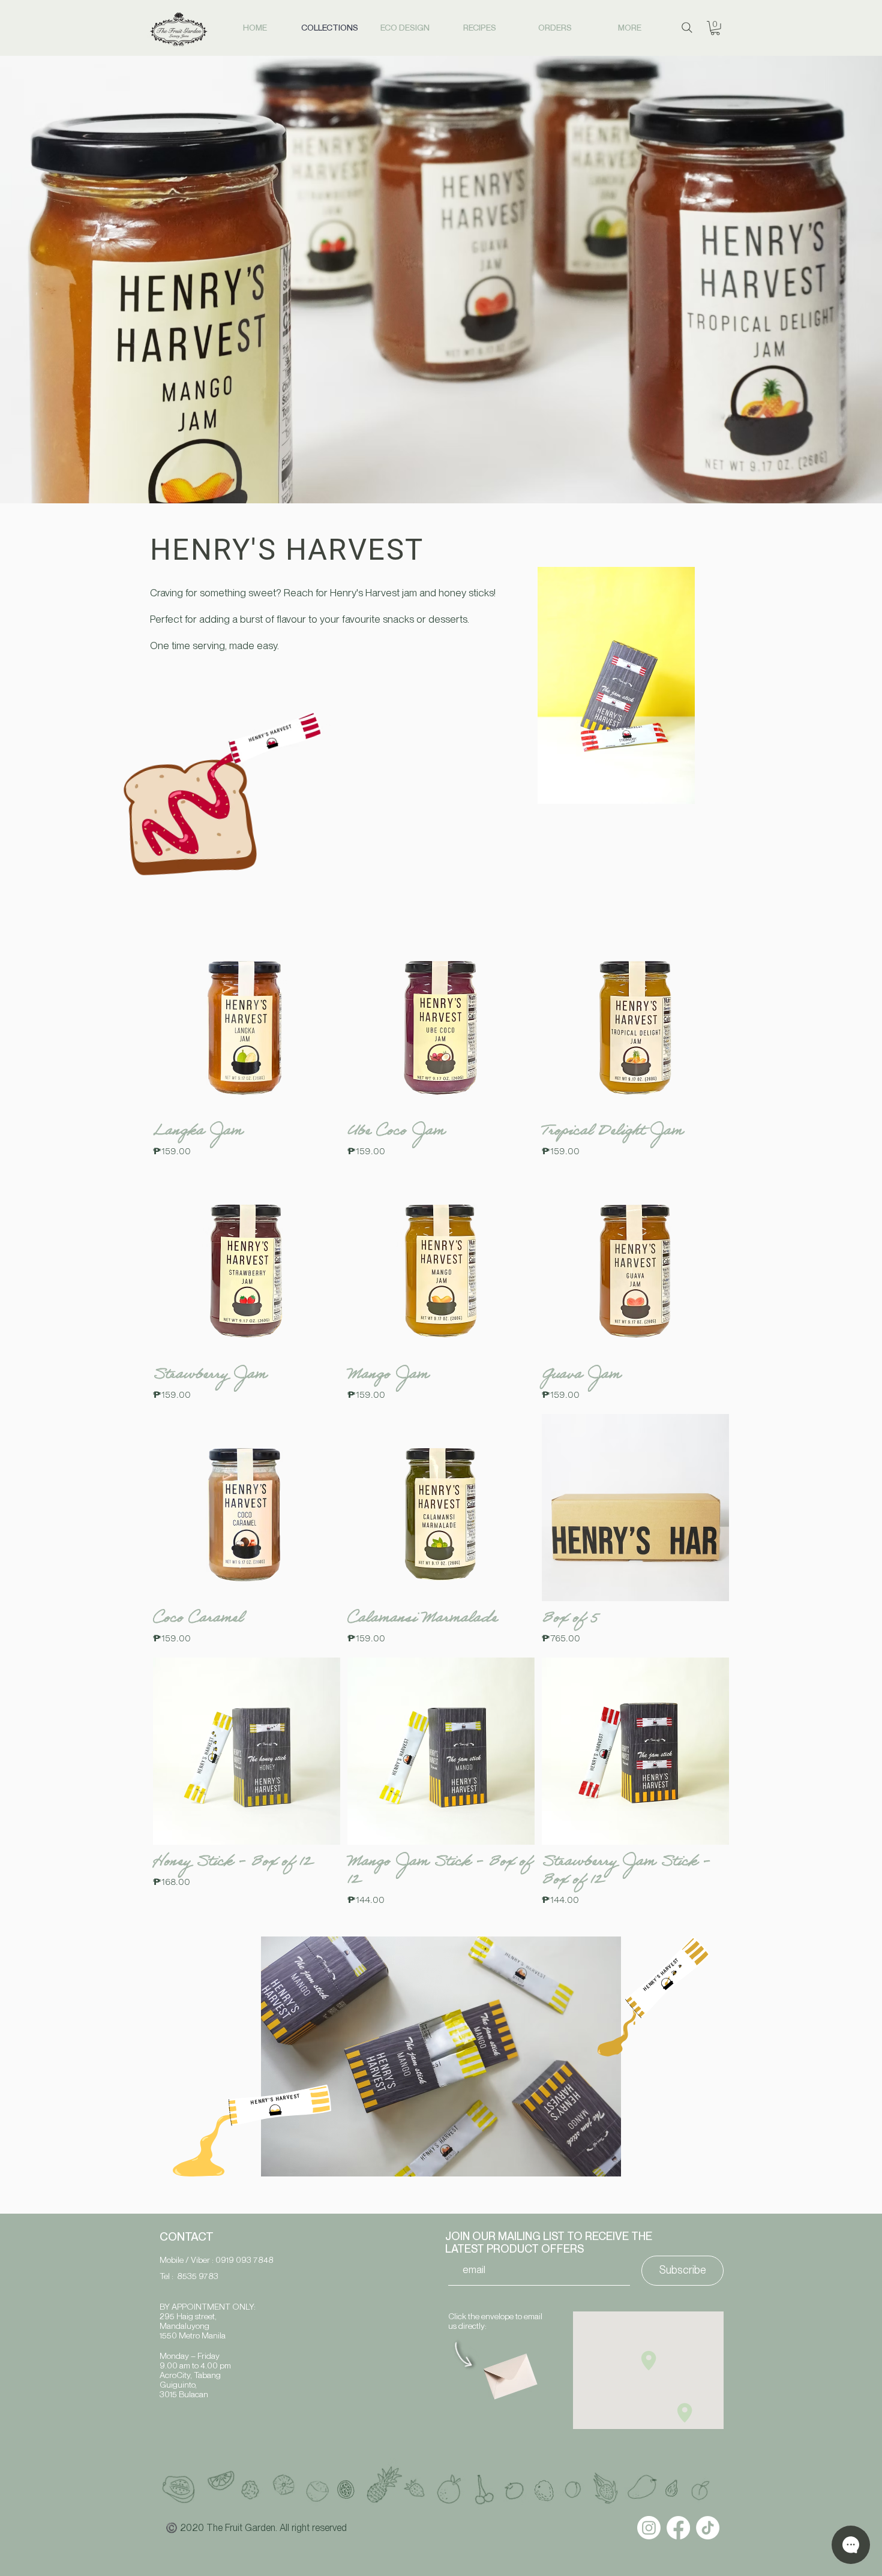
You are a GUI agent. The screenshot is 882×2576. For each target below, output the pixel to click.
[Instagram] (649, 2528)
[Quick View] (247, 1020)
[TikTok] (708, 2528)
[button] (715, 28)
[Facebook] (678, 2528)
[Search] (687, 28)
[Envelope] (509, 2372)
